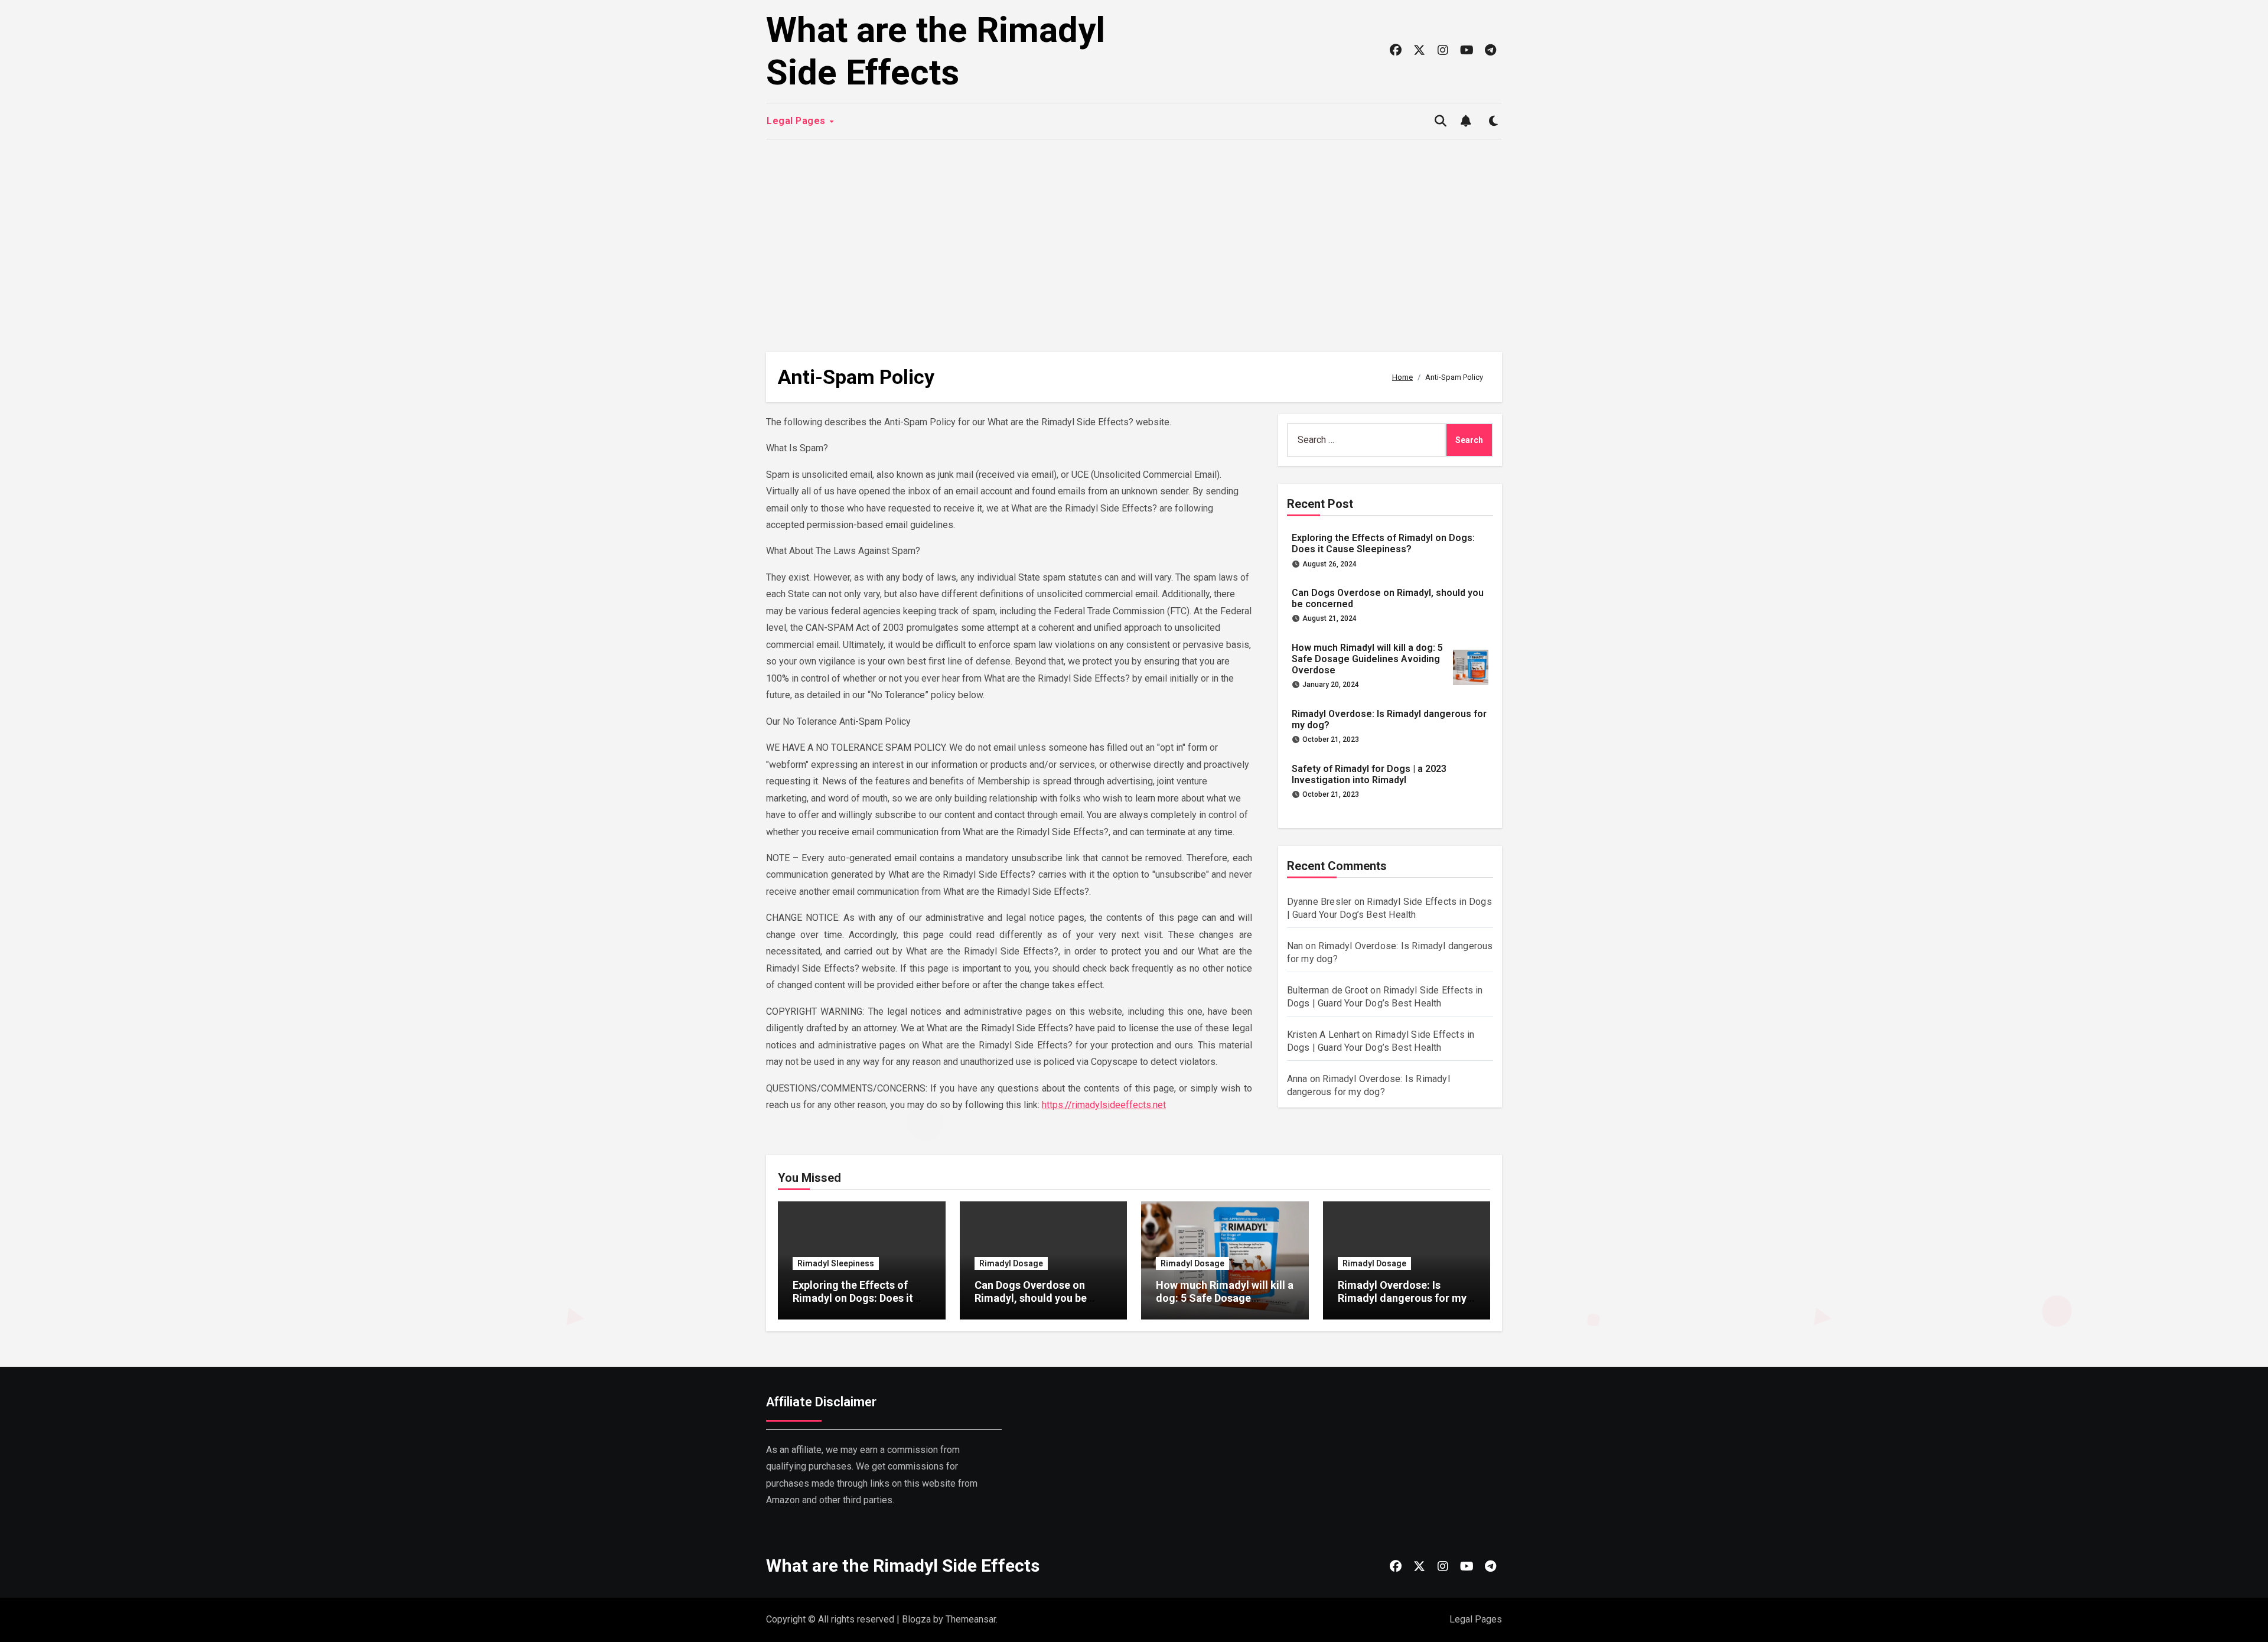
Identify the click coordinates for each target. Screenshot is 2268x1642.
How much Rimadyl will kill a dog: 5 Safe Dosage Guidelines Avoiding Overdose (1367, 659)
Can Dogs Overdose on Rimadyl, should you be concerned (1031, 1298)
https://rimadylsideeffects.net (1104, 1105)
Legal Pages (797, 121)
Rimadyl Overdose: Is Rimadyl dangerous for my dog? (1402, 1298)
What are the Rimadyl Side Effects (936, 51)
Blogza (916, 1619)
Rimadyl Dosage (1011, 1263)
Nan (1295, 946)
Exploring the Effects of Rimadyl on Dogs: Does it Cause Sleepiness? (1383, 543)
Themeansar (971, 1619)
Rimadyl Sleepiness (836, 1263)
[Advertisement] (1134, 240)
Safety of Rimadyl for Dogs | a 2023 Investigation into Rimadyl (1369, 774)
